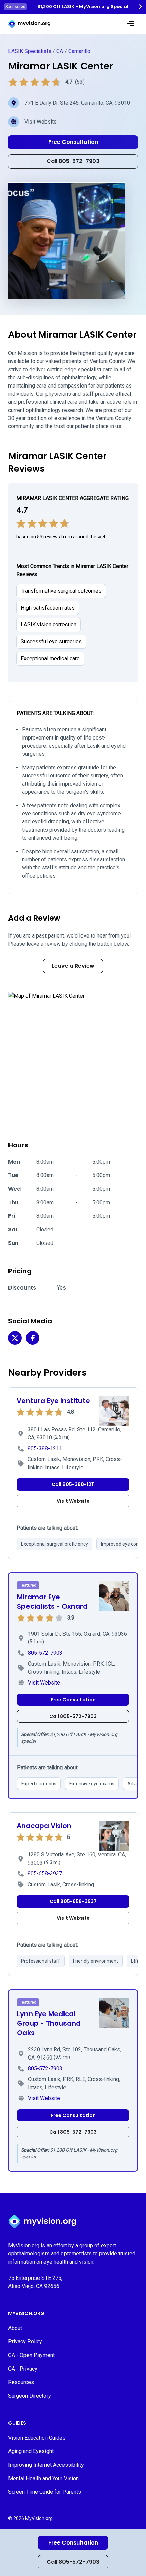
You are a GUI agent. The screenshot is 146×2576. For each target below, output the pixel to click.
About (15, 2328)
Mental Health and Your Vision (43, 2478)
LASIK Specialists (30, 51)
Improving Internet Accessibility (46, 2465)
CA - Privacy (23, 2369)
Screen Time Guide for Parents (45, 2492)
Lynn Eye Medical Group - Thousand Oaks (49, 2023)
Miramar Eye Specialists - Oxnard (52, 1602)
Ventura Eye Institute (53, 1401)
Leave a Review (73, 966)
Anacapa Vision (44, 1826)
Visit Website (41, 122)
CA (60, 51)
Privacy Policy (25, 2342)
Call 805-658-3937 (73, 1901)
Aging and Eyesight (31, 2451)
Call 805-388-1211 (73, 1484)
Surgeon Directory (30, 2396)
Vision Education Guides (37, 2438)
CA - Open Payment (31, 2355)
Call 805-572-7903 (73, 2562)
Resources (21, 2382)
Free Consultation (73, 2543)
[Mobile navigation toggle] (130, 24)
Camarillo (79, 51)
